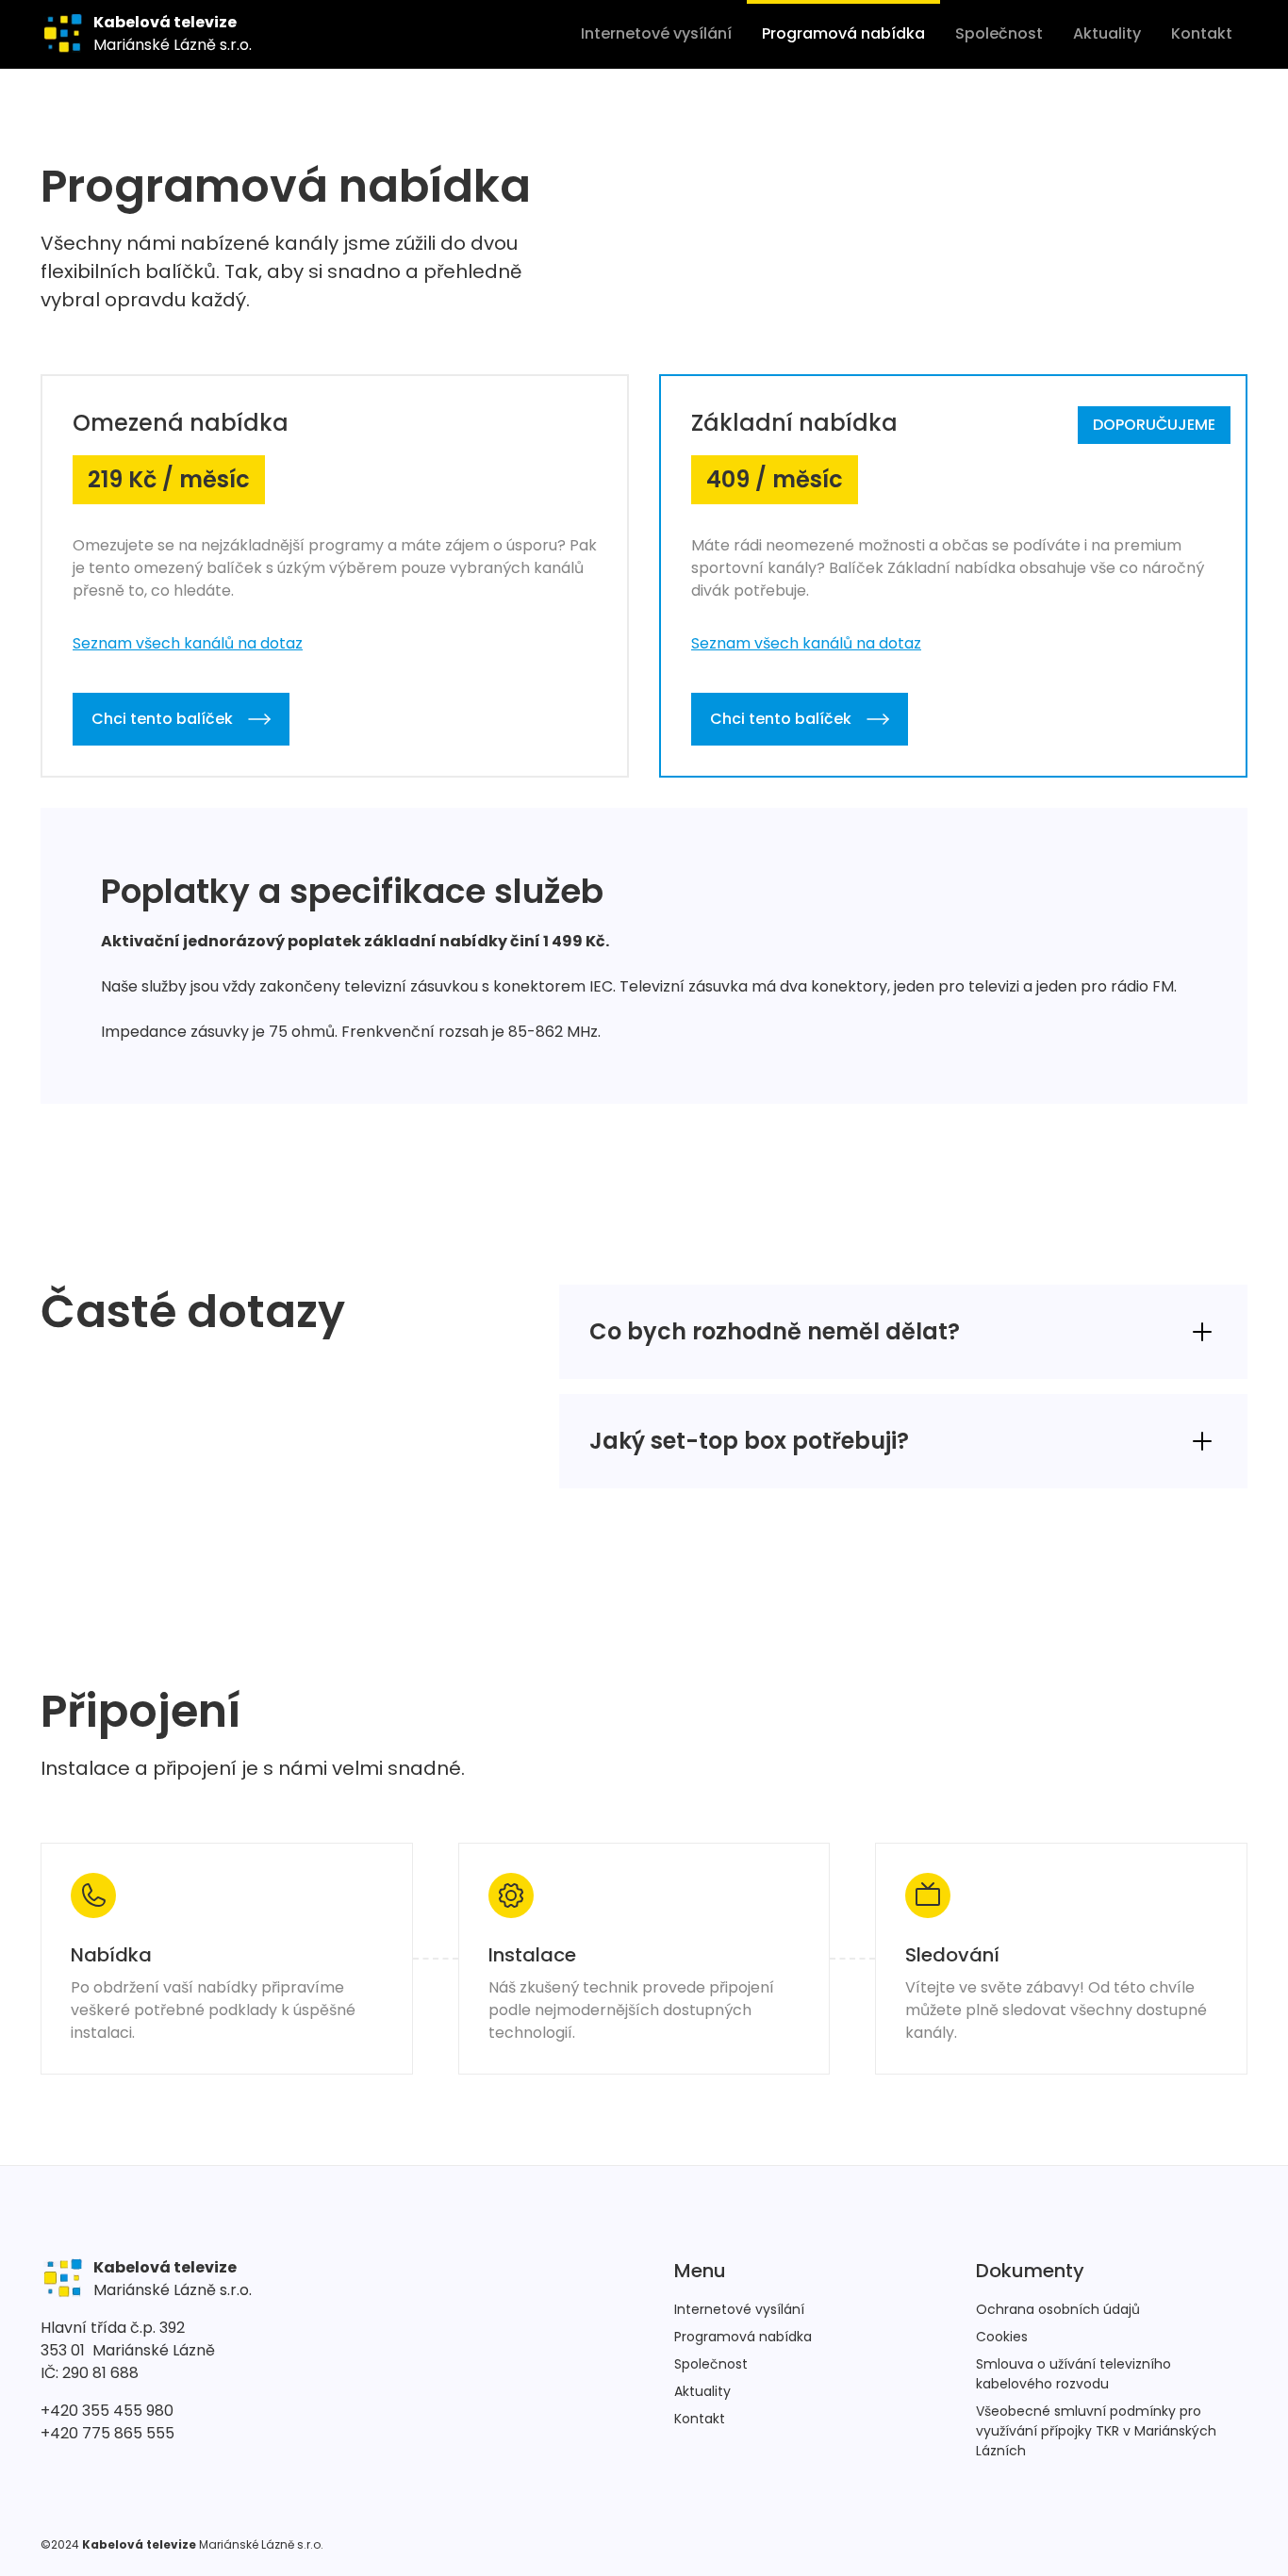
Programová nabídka (843, 33)
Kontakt (1202, 33)
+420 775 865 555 (107, 2433)
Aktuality (1107, 33)
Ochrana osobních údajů (1058, 2309)
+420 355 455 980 (107, 2411)
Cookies (1002, 2337)
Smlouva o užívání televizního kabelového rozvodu (1073, 2374)
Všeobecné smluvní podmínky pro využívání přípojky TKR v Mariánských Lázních (1096, 2431)
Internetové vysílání (656, 33)
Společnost (999, 33)
